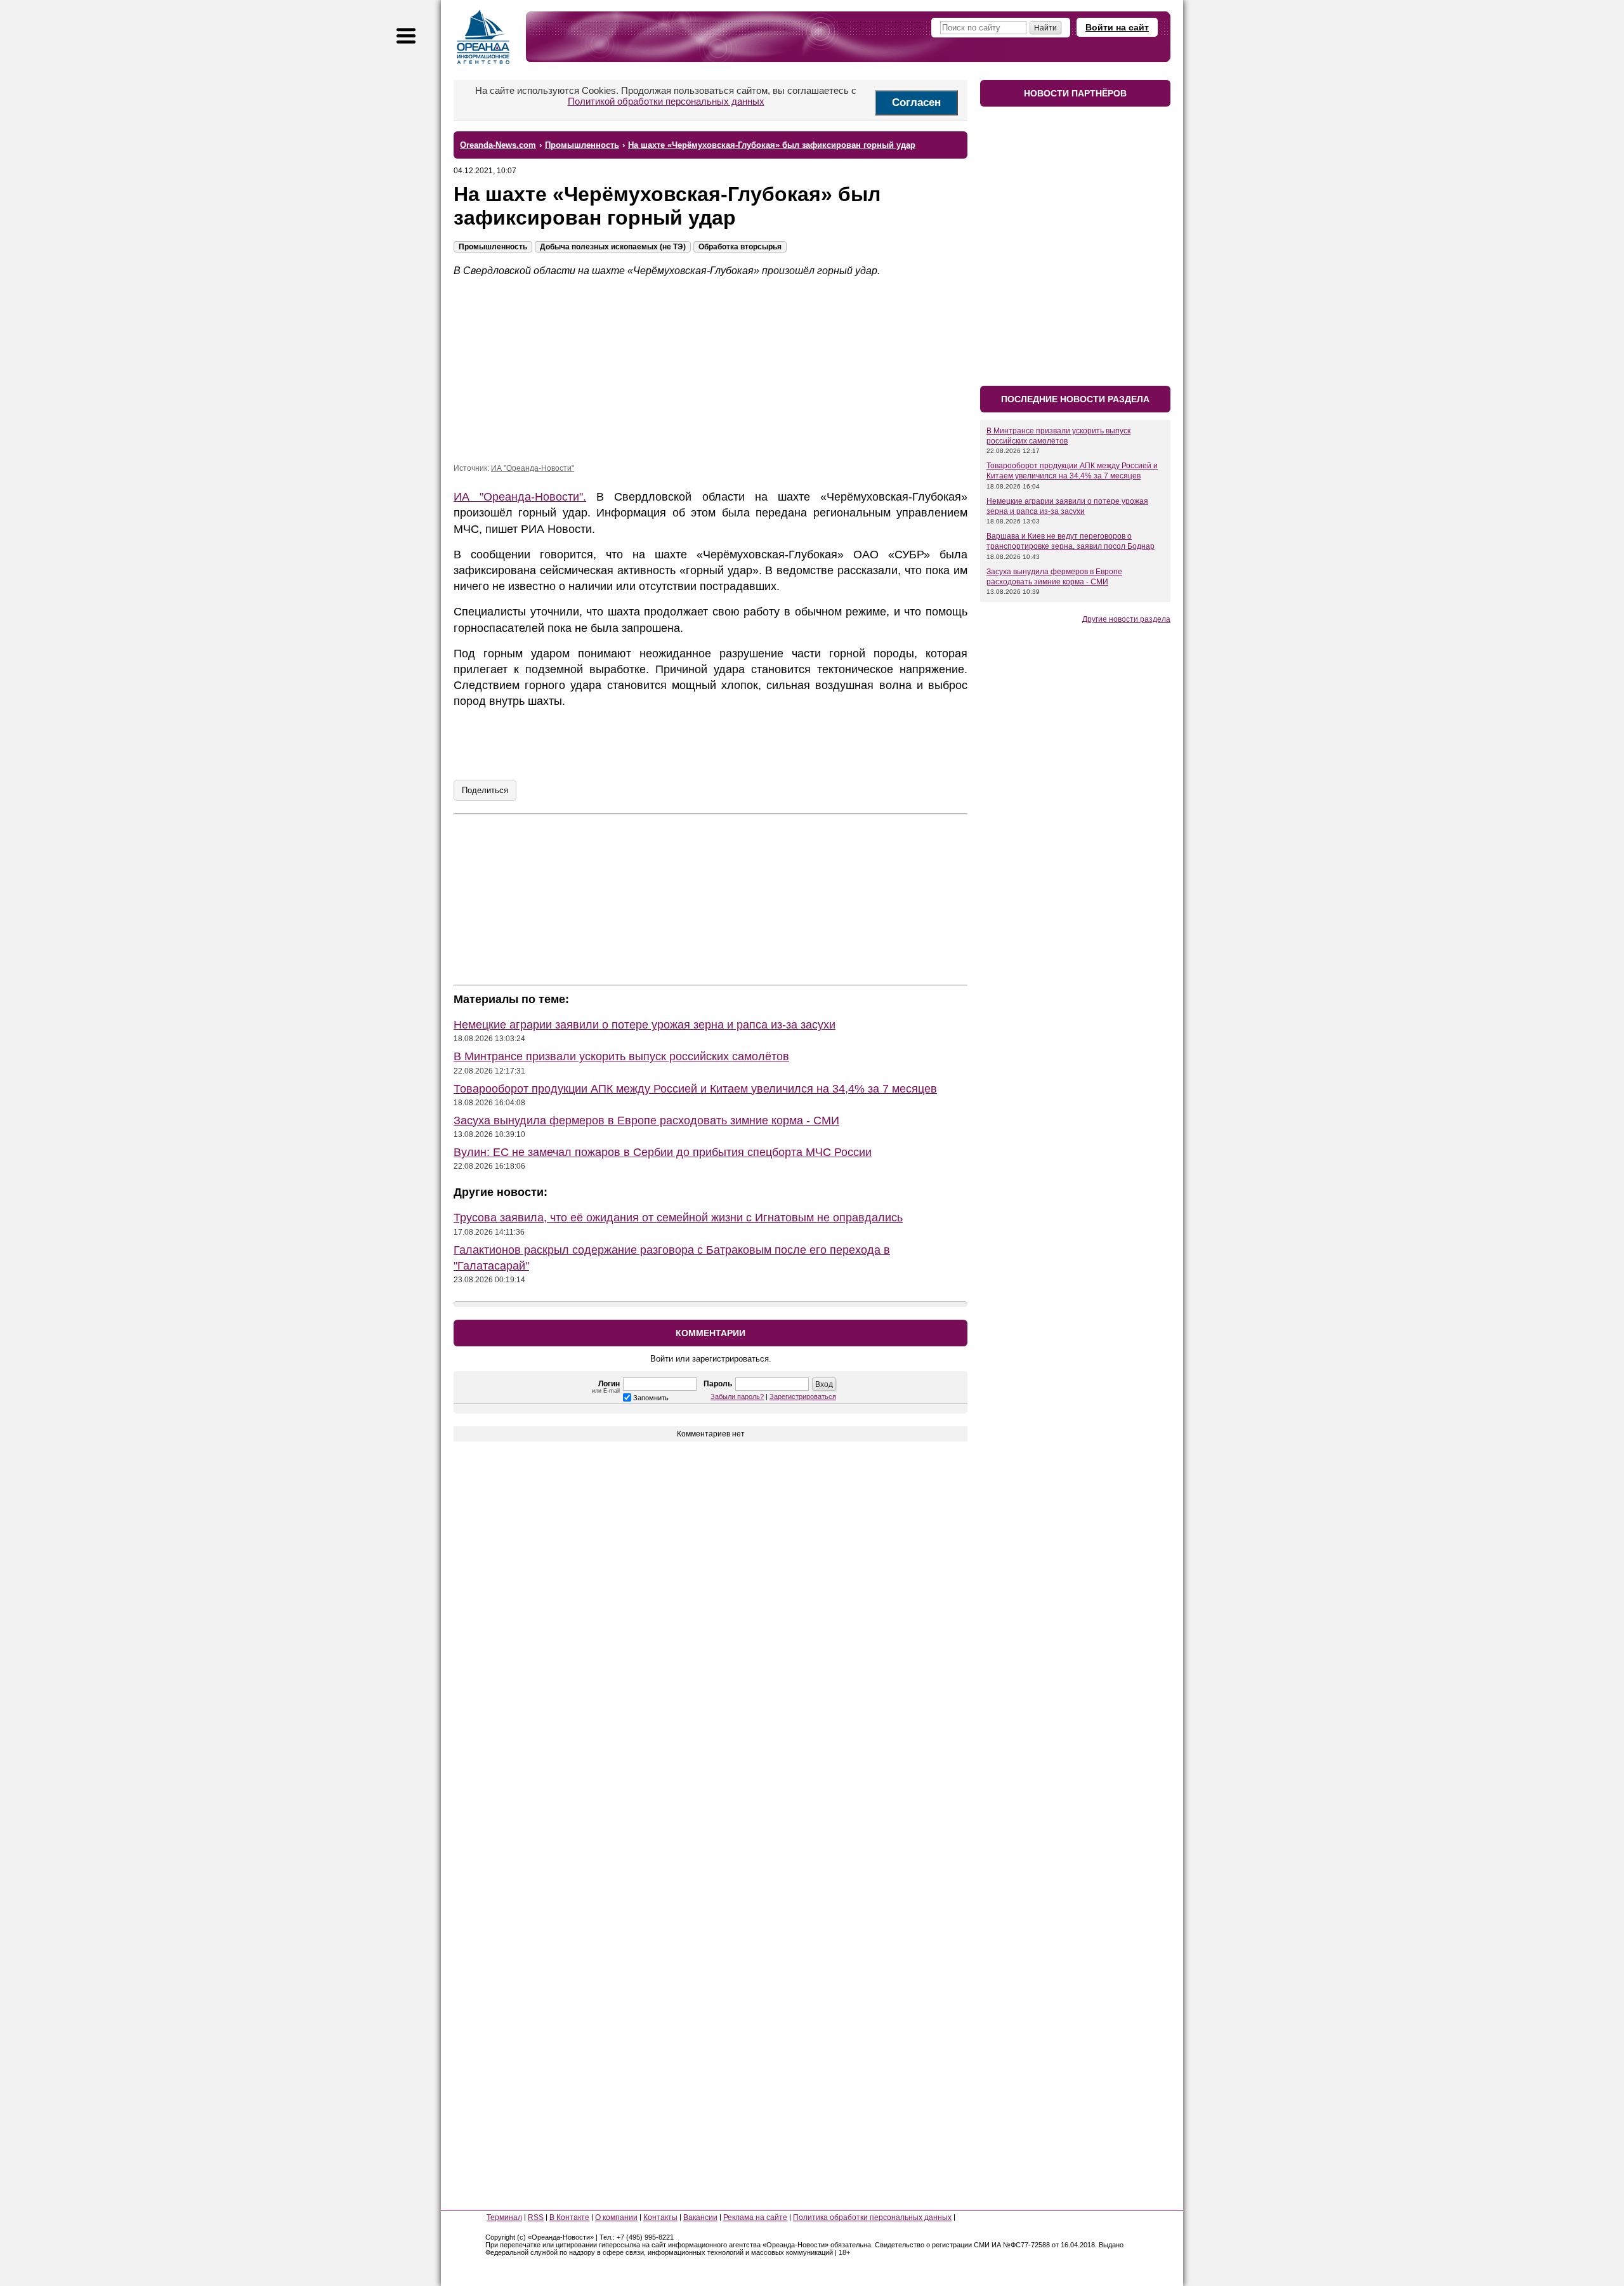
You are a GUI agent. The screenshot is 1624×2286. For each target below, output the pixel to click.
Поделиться (485, 790)
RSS (536, 2217)
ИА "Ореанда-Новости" (533, 468)
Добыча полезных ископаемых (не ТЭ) (613, 247)
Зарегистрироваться (803, 1396)
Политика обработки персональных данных (872, 2217)
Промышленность (493, 247)
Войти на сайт (1117, 27)
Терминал (504, 2217)
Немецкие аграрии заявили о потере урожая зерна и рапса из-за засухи (645, 1025)
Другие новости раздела (1126, 619)
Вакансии (700, 2217)
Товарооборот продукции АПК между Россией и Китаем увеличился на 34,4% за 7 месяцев (695, 1089)
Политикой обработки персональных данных (666, 101)
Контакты (660, 2217)
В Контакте (569, 2217)
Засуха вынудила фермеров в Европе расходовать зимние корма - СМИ (646, 1120)
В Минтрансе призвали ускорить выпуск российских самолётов (621, 1056)
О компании (616, 2217)
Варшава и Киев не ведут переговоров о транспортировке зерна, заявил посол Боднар (1071, 541)
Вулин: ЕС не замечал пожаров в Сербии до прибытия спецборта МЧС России (663, 1152)
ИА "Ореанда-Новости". (520, 497)
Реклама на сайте (755, 2217)
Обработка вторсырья (740, 247)
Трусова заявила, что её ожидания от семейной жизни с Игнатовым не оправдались (678, 1218)
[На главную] (483, 37)
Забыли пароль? (737, 1396)
